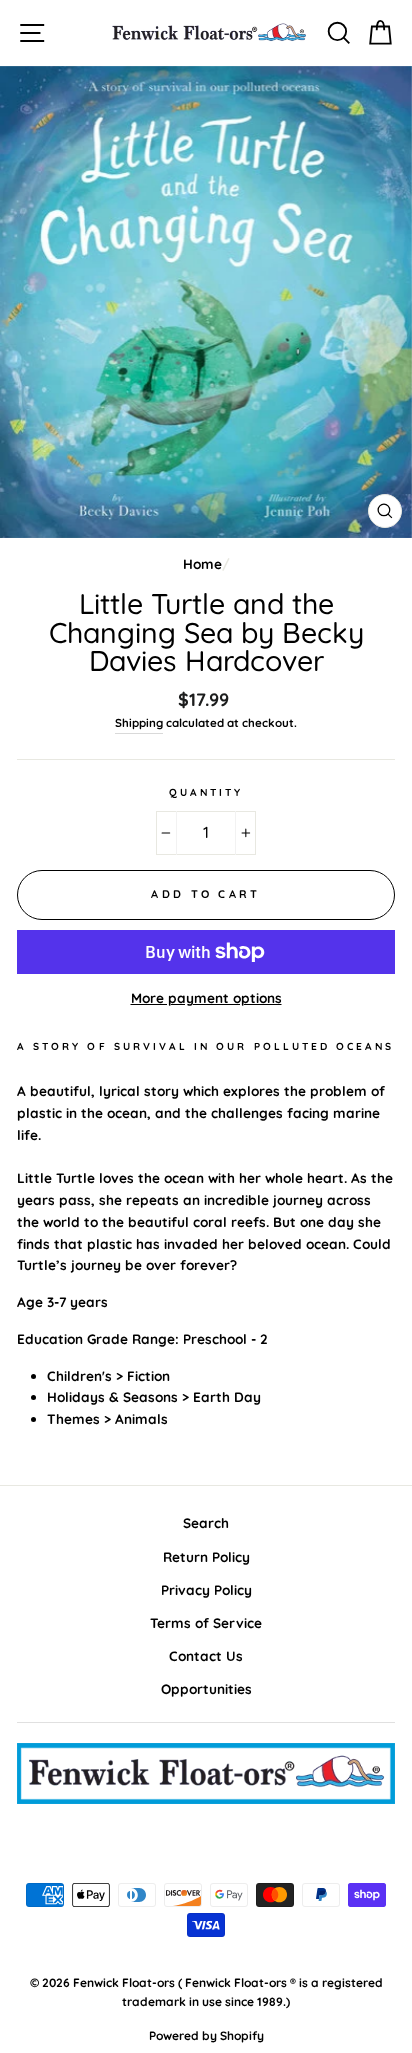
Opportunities (206, 1688)
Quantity (206, 792)
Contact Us (206, 1655)
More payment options (206, 997)
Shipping (139, 722)
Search (206, 1522)
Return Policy (206, 1556)
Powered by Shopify (206, 2035)
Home (202, 563)
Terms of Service (206, 1622)
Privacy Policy (206, 1589)
